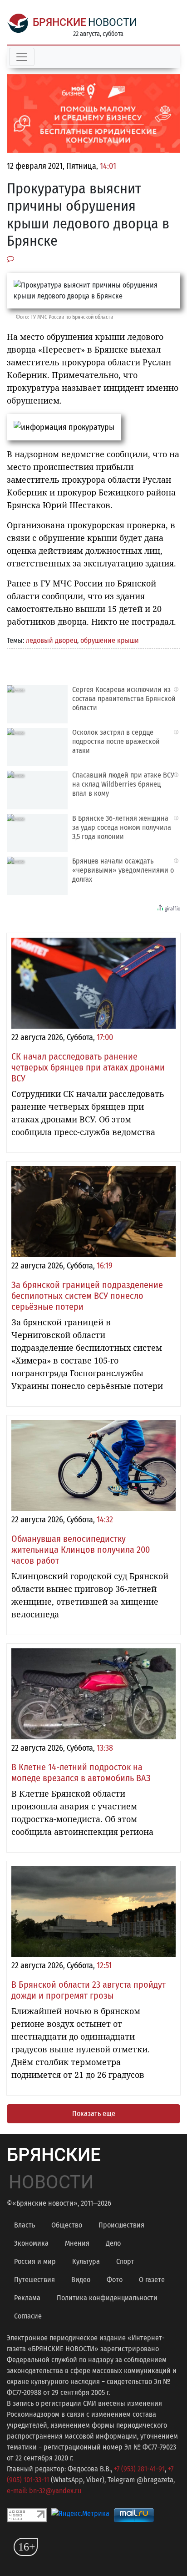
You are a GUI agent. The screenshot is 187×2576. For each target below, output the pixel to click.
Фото (115, 2280)
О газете (152, 2280)
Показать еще (94, 2114)
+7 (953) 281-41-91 (139, 2469)
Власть (25, 2225)
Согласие (28, 2316)
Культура (86, 2261)
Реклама (27, 2298)
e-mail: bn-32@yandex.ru (44, 2491)
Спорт (125, 2261)
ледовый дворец (52, 640)
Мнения (77, 2243)
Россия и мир (35, 2261)
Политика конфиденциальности (107, 2298)
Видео (81, 2280)
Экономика (31, 2243)
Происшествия (121, 2225)
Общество (67, 2225)
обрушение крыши (110, 640)
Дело (113, 2243)
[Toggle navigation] (22, 57)
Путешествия (34, 2280)
